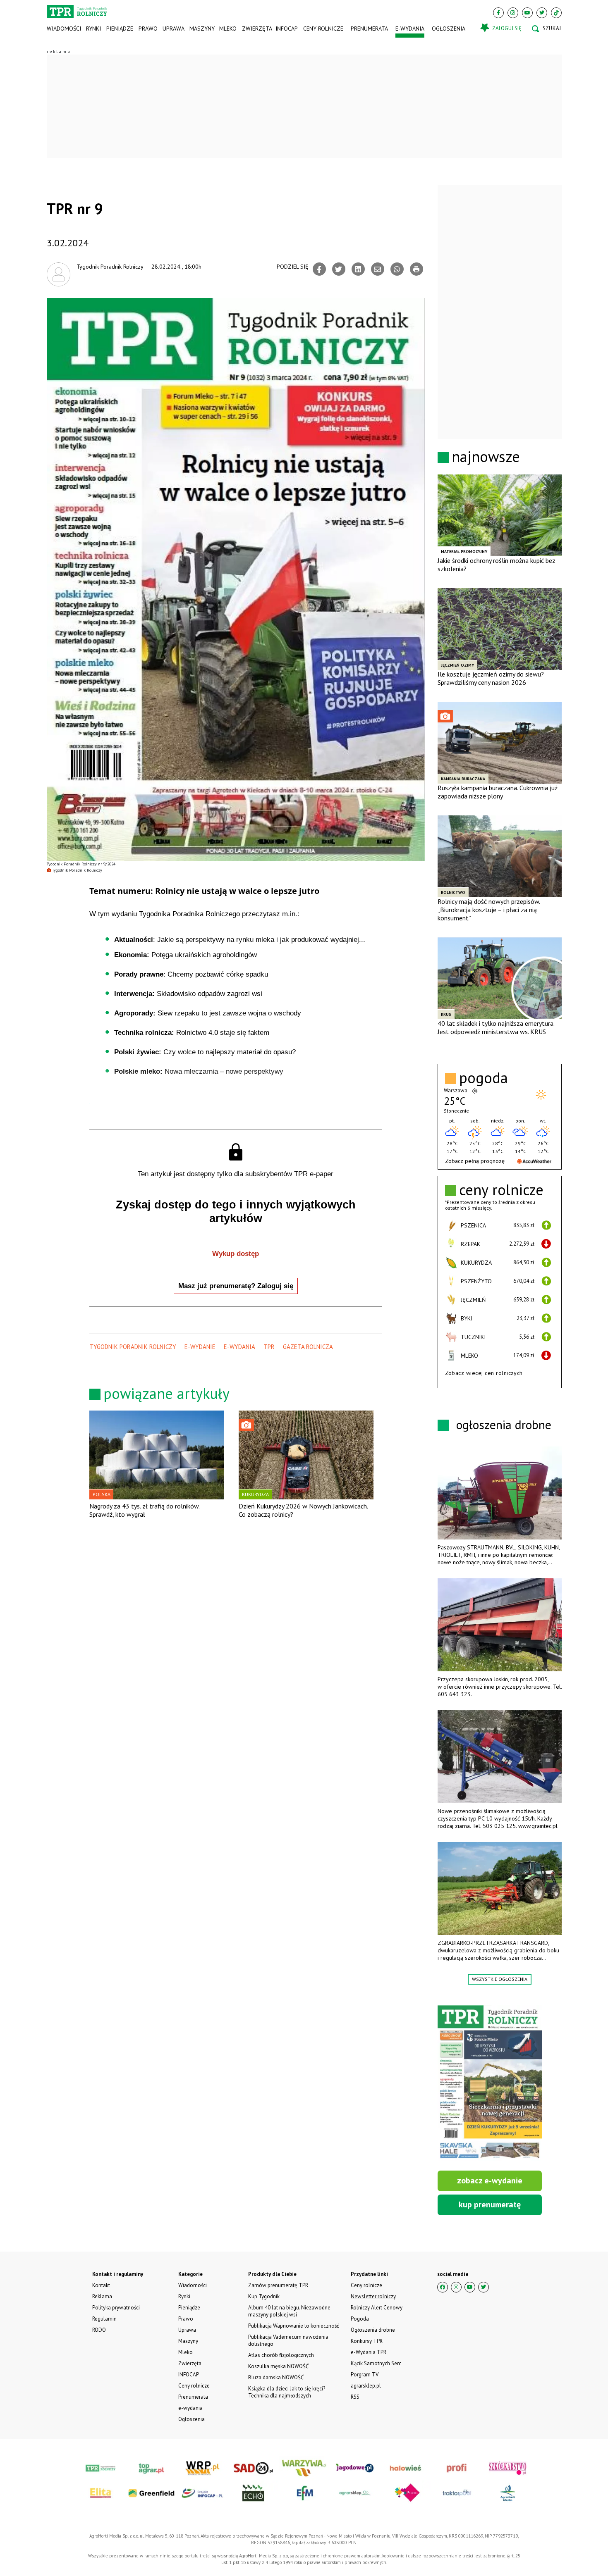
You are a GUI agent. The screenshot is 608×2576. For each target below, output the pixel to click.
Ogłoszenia (449, 29)
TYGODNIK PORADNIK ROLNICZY (133, 1347)
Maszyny (202, 29)
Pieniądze (120, 29)
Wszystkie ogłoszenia (500, 1979)
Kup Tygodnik (264, 2296)
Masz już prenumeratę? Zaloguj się (236, 1286)
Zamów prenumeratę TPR (278, 2285)
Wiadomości (64, 29)
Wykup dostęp (236, 1254)
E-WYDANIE (200, 1347)
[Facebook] (498, 13)
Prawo (148, 29)
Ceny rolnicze (323, 29)
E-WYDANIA (239, 1347)
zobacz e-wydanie (490, 2180)
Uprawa (173, 29)
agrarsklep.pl (366, 2386)
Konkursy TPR (367, 2341)
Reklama (102, 2296)
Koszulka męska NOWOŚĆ (278, 2366)
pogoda (484, 1078)
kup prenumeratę (490, 2204)
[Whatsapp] (397, 269)
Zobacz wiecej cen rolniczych (484, 1373)
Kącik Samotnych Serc (376, 2363)
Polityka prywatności (116, 2308)
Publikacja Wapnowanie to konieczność (294, 2326)
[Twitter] (542, 13)
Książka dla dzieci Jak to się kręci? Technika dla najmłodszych (287, 2392)
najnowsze (486, 456)
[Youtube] (527, 13)
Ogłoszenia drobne (373, 2330)
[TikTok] (556, 13)
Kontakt (101, 2285)
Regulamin (104, 2319)
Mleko (228, 29)
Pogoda (360, 2319)
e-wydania (410, 29)
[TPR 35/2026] (490, 2083)
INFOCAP (287, 29)
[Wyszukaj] (546, 29)
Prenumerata (369, 29)
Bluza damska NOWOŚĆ (276, 2377)
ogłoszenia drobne (504, 1424)
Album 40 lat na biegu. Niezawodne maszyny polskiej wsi (289, 2311)
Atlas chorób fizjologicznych (281, 2355)
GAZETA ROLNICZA (308, 1347)
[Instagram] (513, 13)
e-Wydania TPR (369, 2352)
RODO (99, 2330)
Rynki (93, 29)
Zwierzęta (256, 29)
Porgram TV (365, 2375)
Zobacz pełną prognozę (475, 1161)
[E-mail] (378, 269)
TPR (269, 1347)
